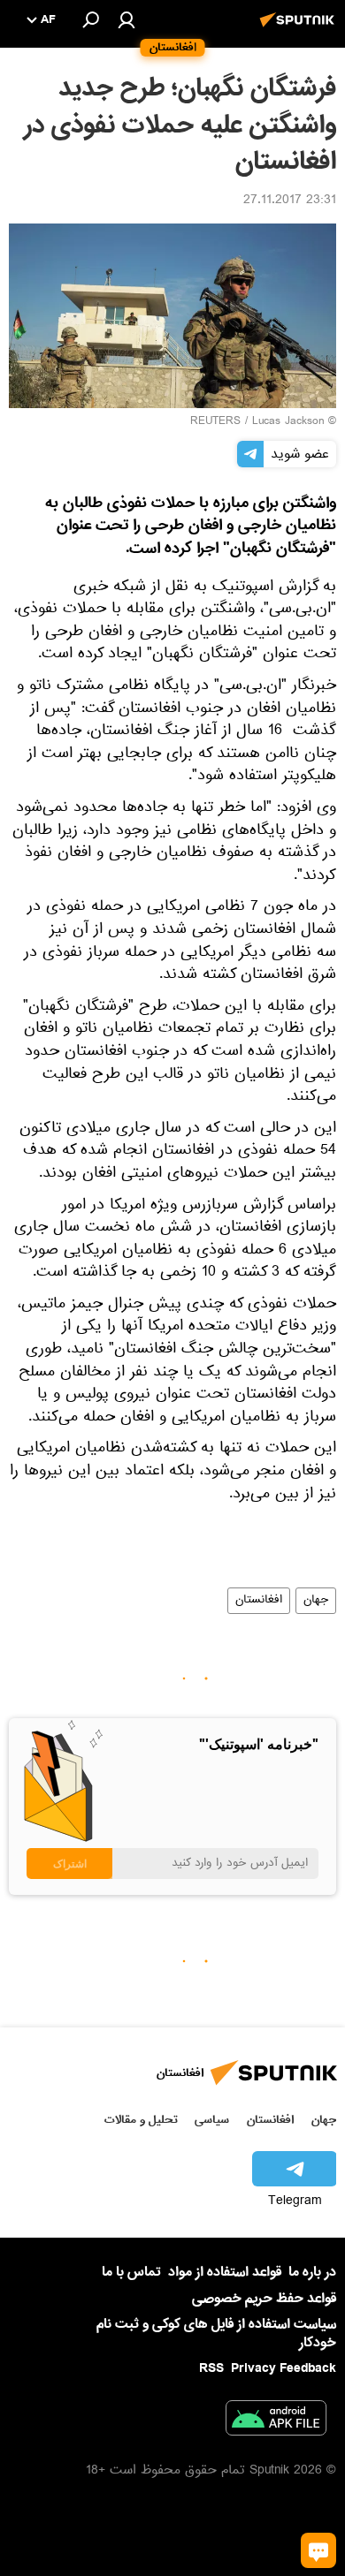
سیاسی (212, 2120)
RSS (211, 2368)
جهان (316, 1601)
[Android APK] (276, 2421)
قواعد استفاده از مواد (225, 2272)
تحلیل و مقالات (141, 2120)
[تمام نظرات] (318, 2550)
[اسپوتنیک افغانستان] (300, 29)
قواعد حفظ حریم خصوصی (264, 2299)
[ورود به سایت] (126, 19)
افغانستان (259, 1601)
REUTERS (215, 422)
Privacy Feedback (284, 2369)
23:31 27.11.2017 (290, 201)
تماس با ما (131, 2273)
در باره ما (312, 2272)
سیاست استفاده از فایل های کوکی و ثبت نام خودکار (216, 2334)
